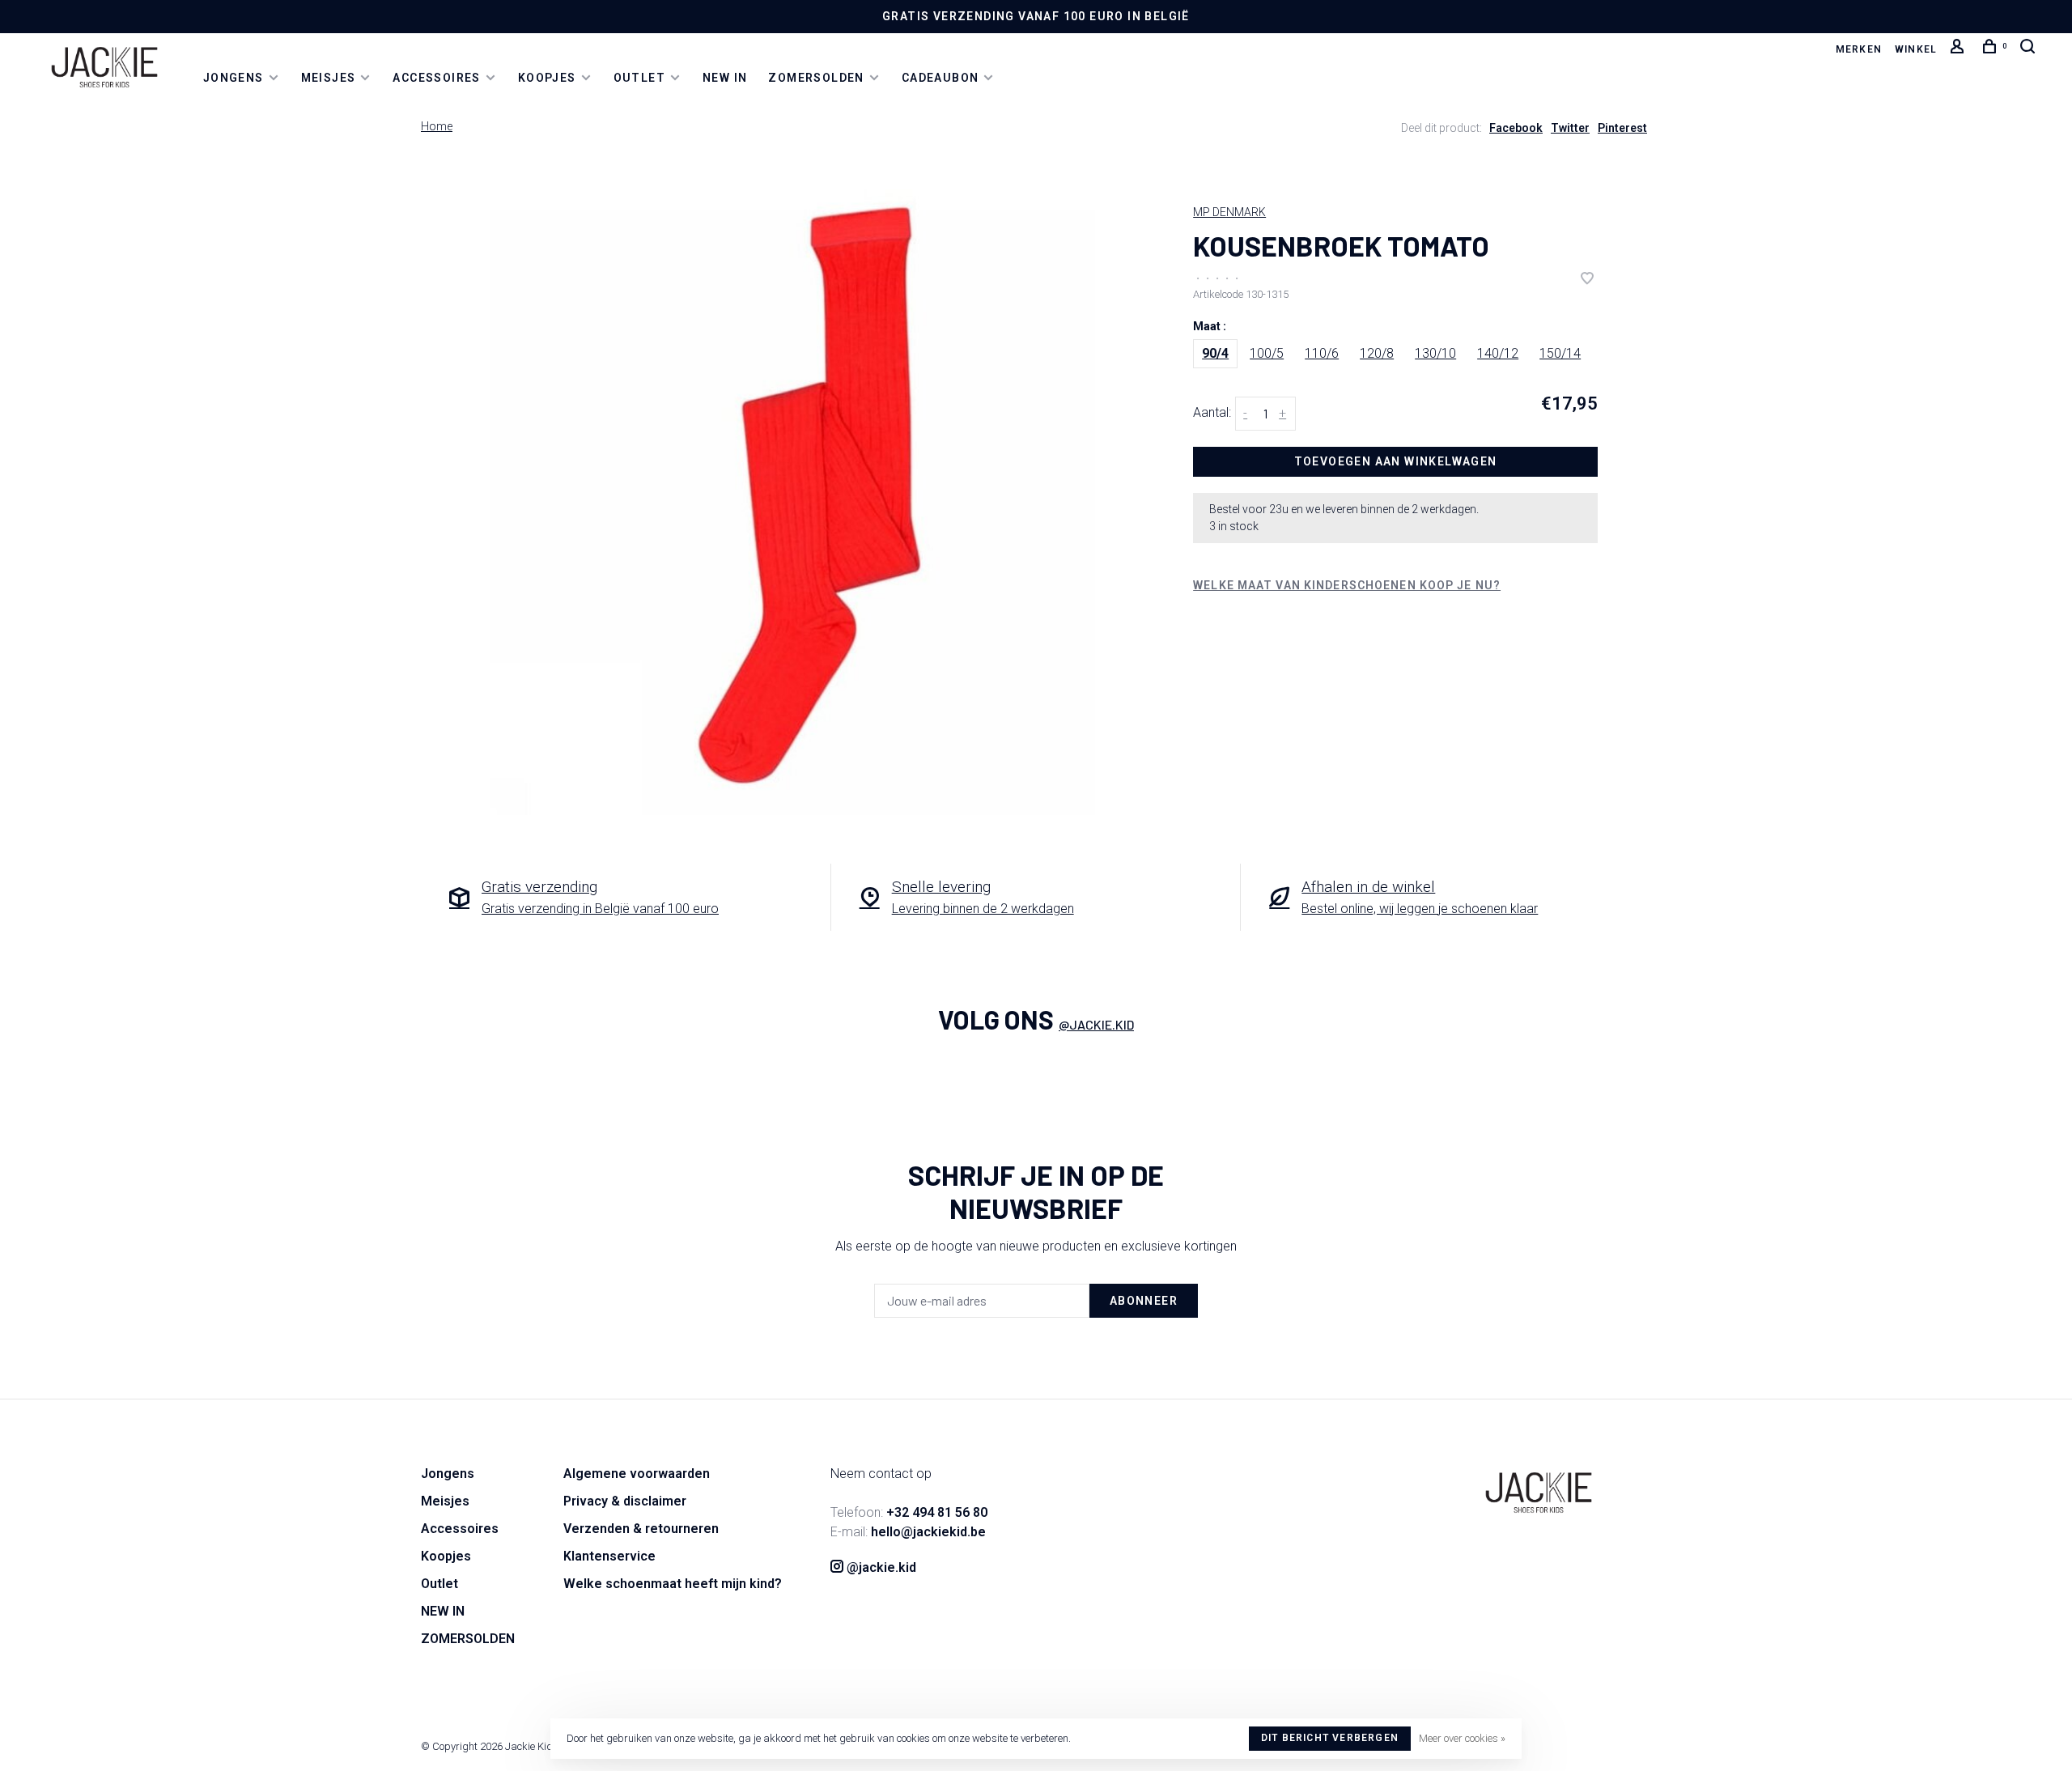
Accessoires (436, 78)
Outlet (639, 78)
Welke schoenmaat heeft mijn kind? (673, 1584)
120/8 (1377, 353)
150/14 (1560, 353)
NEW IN (725, 78)
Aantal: (1212, 413)
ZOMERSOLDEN (816, 78)
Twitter (1570, 128)
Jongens (234, 78)
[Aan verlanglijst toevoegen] (1587, 280)
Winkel (1916, 49)
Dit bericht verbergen (1330, 1738)
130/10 (1435, 353)
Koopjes (547, 78)
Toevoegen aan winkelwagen (1396, 461)
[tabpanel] (809, 495)
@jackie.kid (1096, 1024)
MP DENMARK (1229, 212)
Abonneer (1144, 1301)
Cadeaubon (940, 78)
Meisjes (329, 78)
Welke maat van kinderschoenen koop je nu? (1347, 585)
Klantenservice (609, 1556)
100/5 (1267, 353)
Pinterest (1622, 128)
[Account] (1959, 49)
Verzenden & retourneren (641, 1529)
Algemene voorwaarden (637, 1474)
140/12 (1498, 353)
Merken (1859, 49)
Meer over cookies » (1462, 1738)
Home (437, 126)
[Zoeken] (2030, 49)
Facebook (1516, 128)
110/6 (1322, 353)
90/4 (1215, 353)
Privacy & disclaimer (625, 1501)
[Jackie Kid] (1539, 1493)
